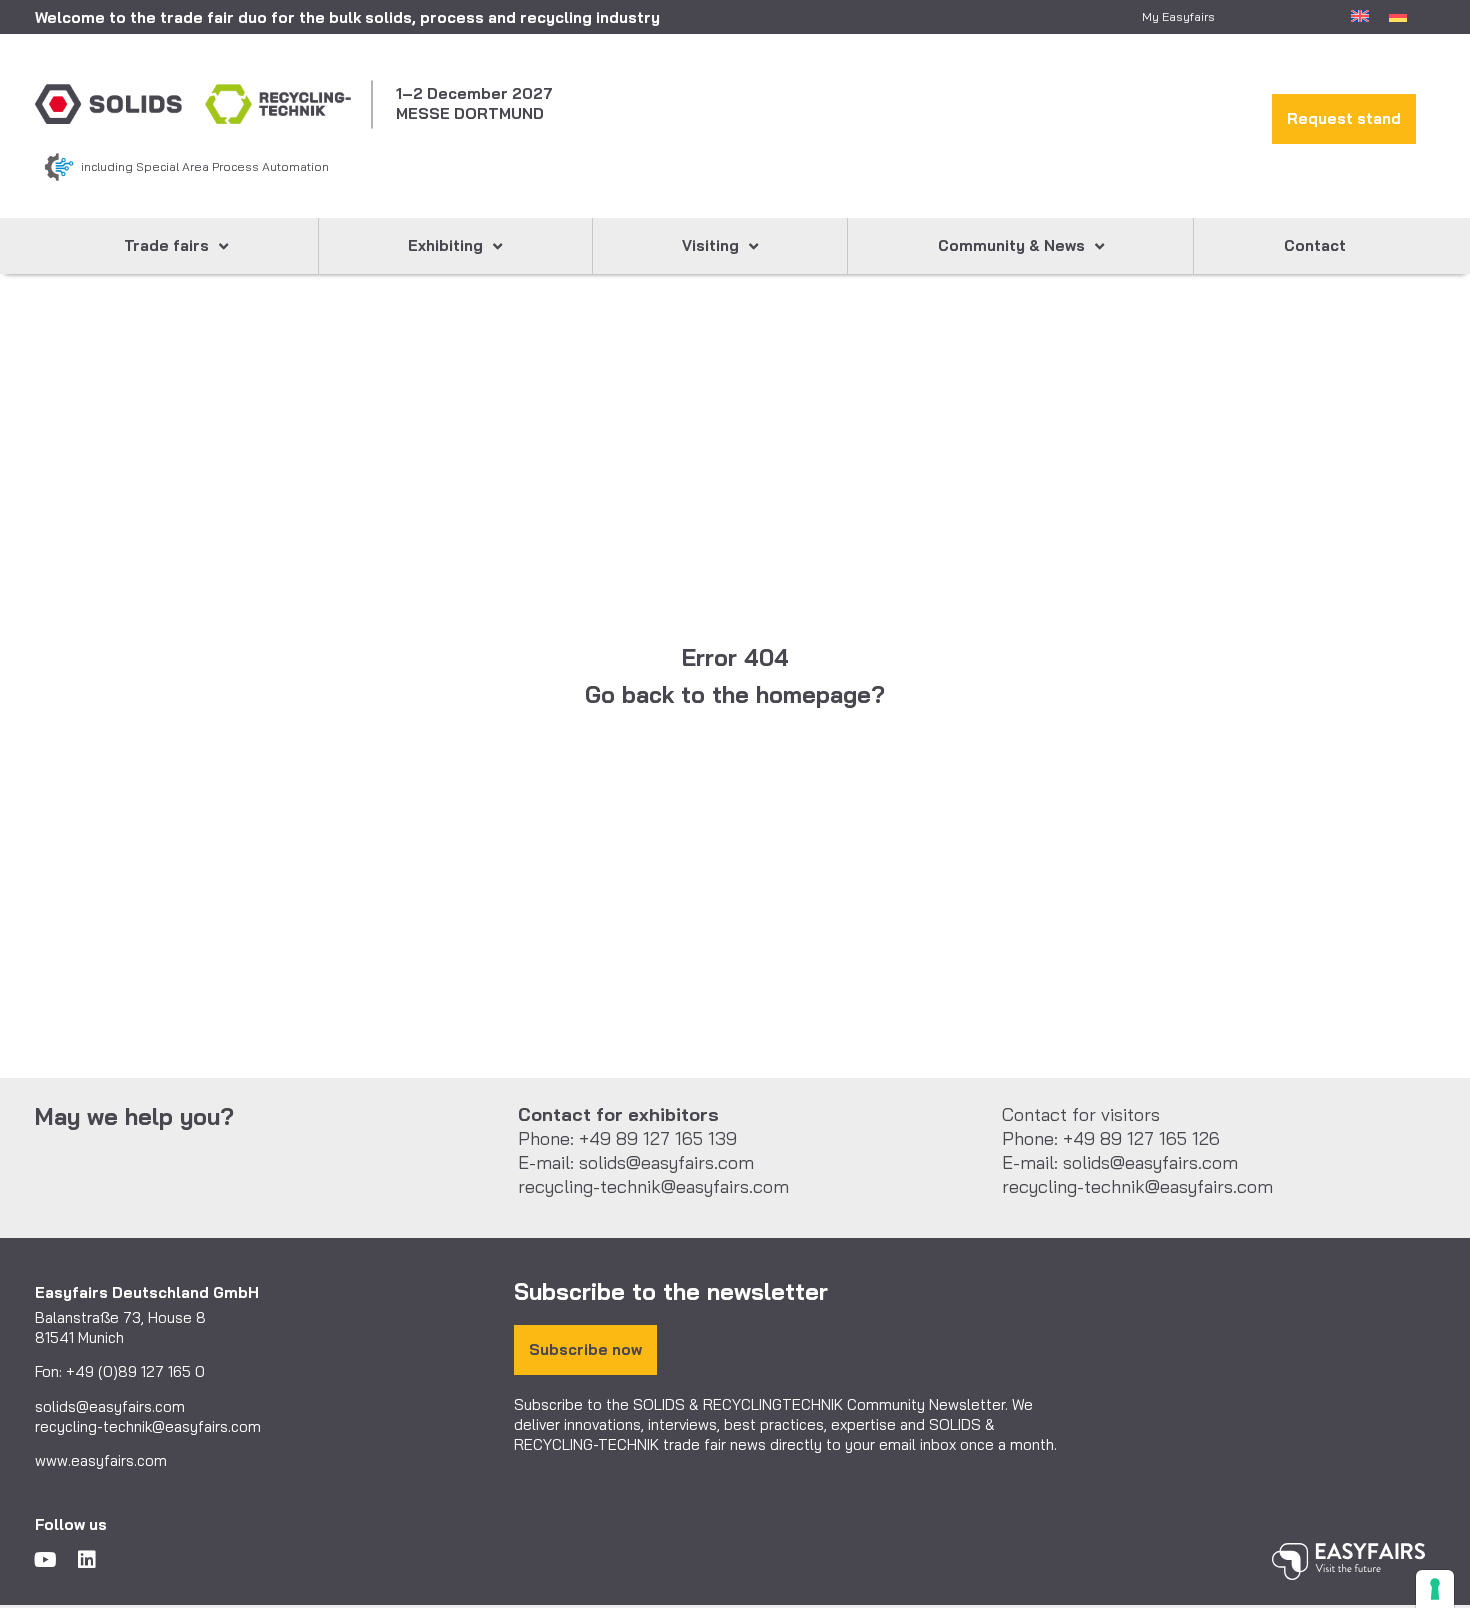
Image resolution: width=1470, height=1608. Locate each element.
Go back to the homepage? (735, 694)
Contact (1315, 245)
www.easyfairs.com (101, 1460)
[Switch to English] (1360, 14)
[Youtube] (45, 1560)
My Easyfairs (1178, 16)
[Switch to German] (1398, 14)
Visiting (710, 245)
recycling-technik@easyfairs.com (148, 1426)
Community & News (1011, 245)
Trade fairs (166, 245)
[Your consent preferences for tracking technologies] (1435, 1589)
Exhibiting (445, 245)
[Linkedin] (87, 1560)
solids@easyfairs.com (110, 1406)
